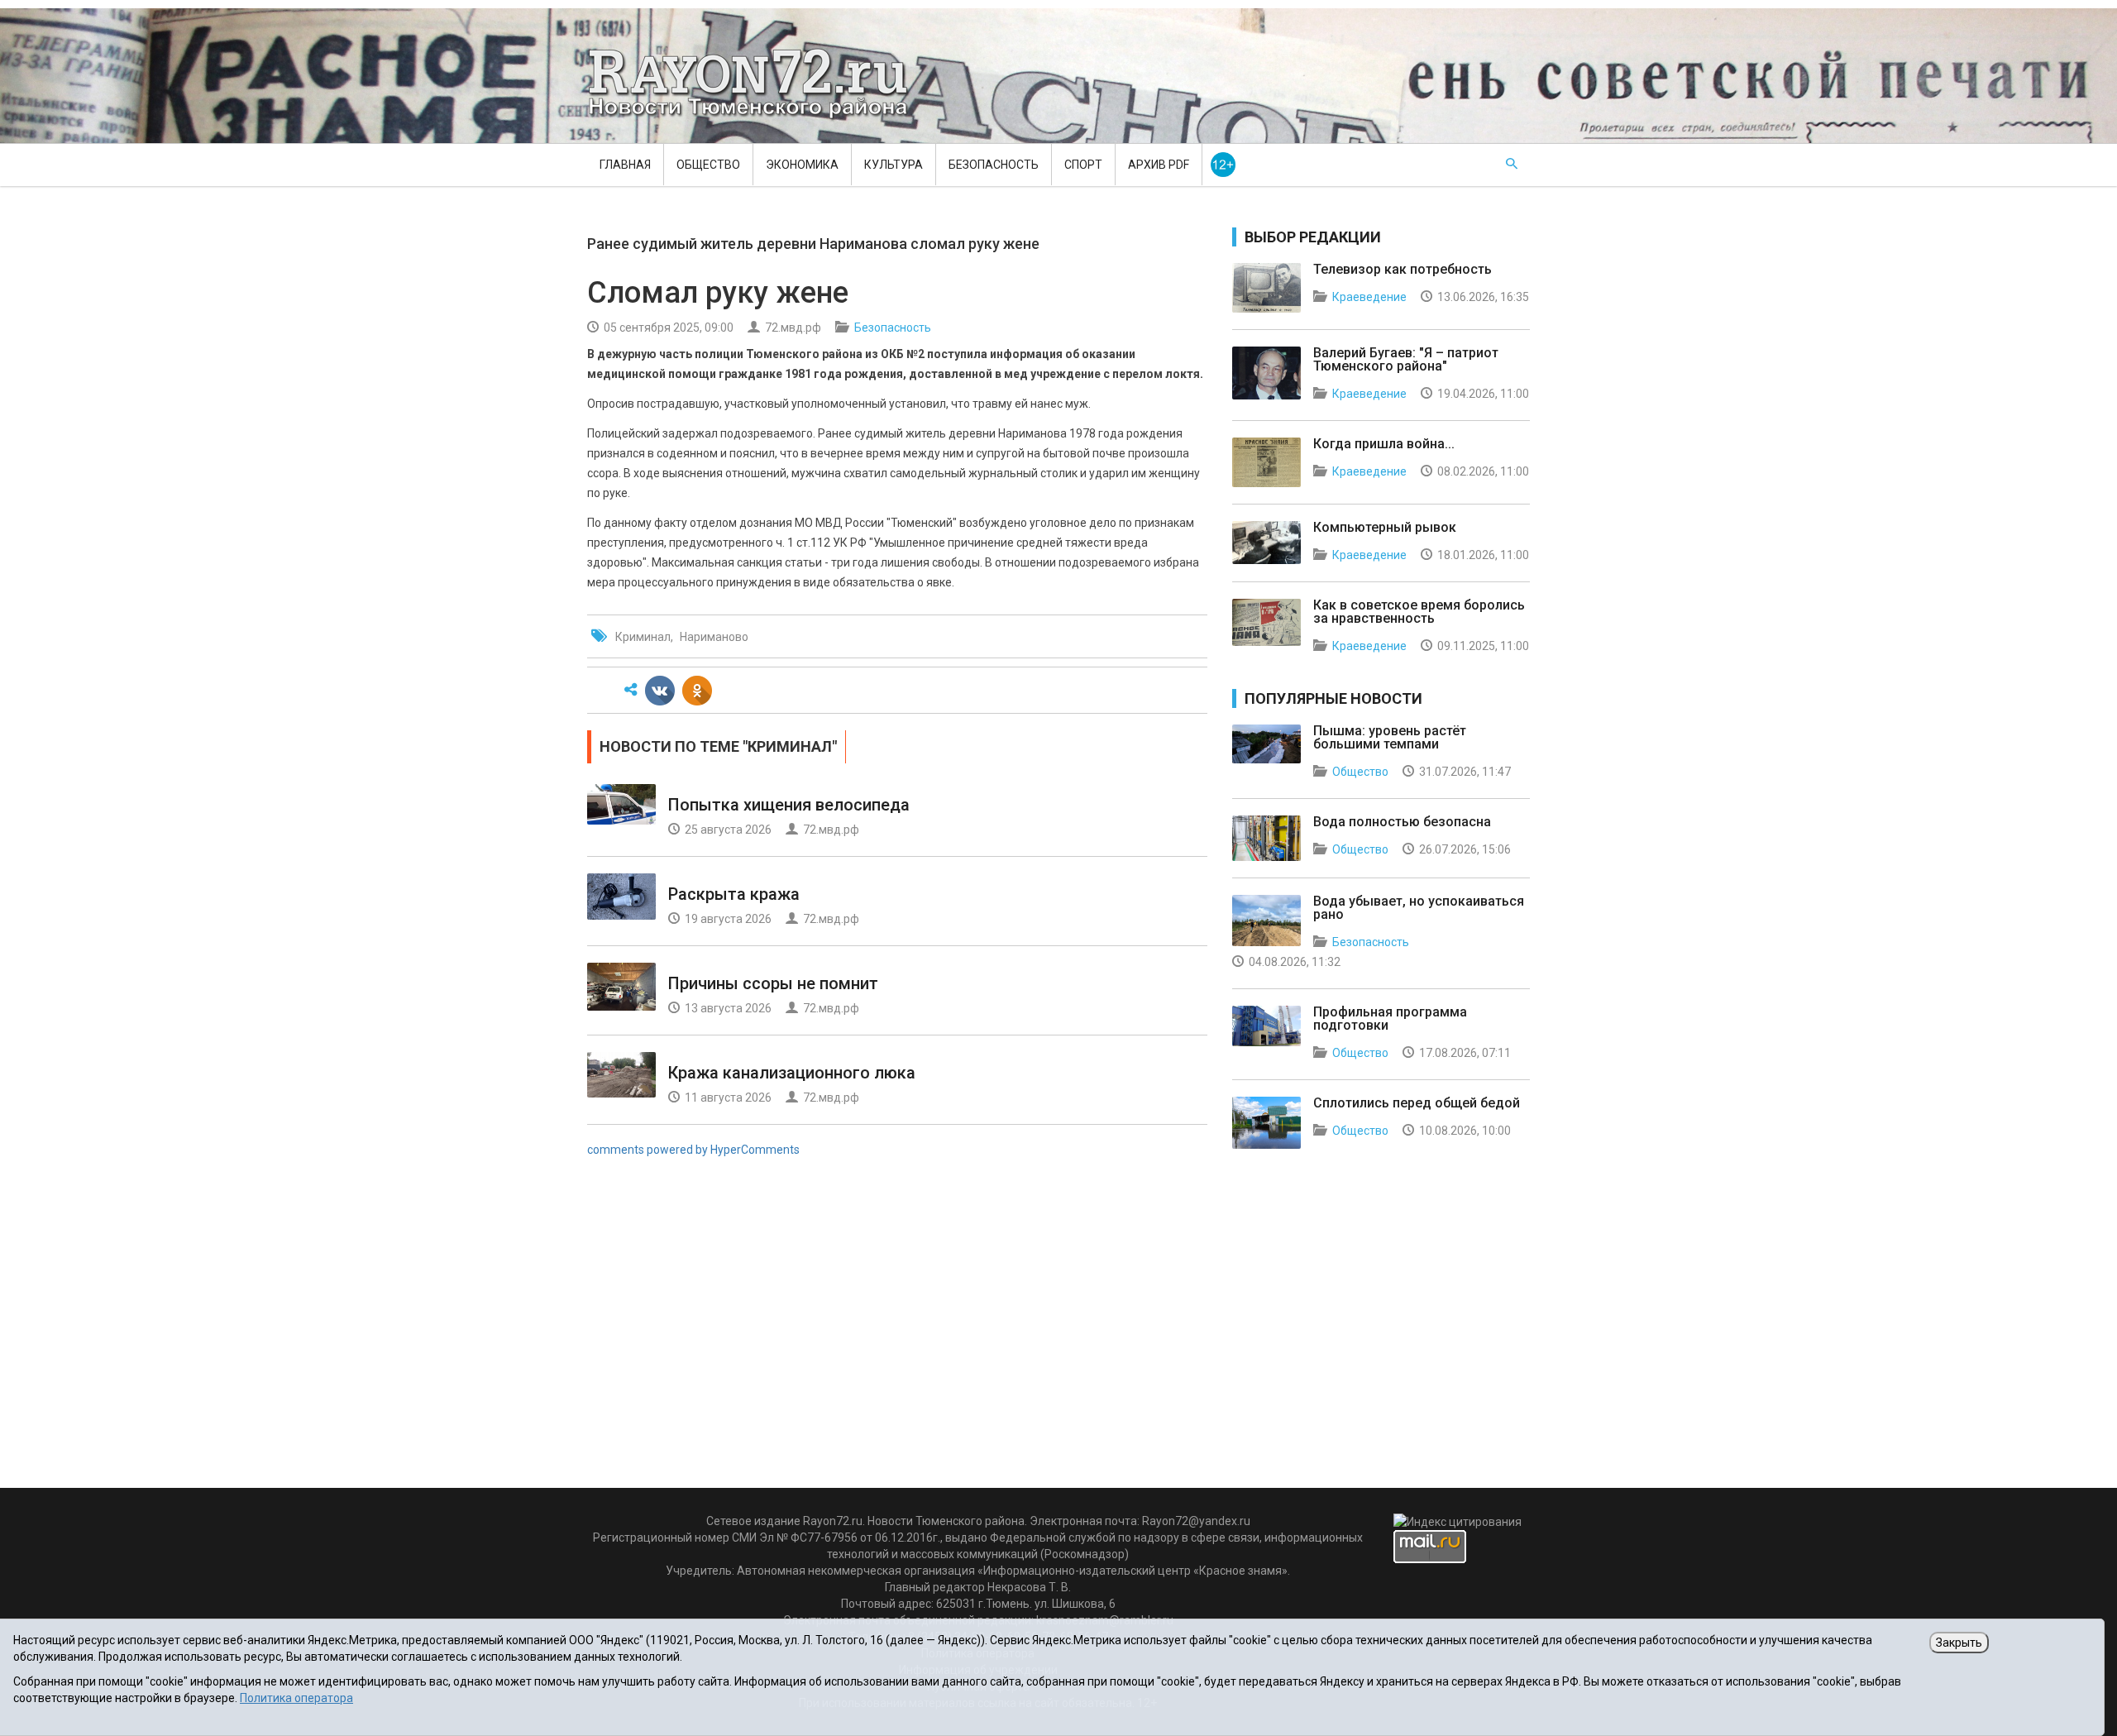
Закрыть (1959, 1643)
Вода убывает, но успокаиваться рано (1419, 908)
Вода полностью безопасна (1402, 822)
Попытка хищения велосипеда (789, 805)
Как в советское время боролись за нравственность (1419, 612)
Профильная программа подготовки (1390, 1019)
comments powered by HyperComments (693, 1150)
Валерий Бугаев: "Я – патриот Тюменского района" (1406, 359)
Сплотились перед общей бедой (1417, 1103)
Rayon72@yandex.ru (1196, 1521)
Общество (708, 165)
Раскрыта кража (734, 894)
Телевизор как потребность (1403, 269)
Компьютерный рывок (1385, 527)
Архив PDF (1159, 165)
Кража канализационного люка (792, 1073)
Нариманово (714, 637)
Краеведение (1369, 297)
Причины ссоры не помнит (773, 983)
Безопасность (994, 165)
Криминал (643, 637)
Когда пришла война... (1384, 444)
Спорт (1083, 165)
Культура (894, 165)
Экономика (802, 165)
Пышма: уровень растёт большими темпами (1390, 737)
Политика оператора (296, 1698)
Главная (625, 165)
